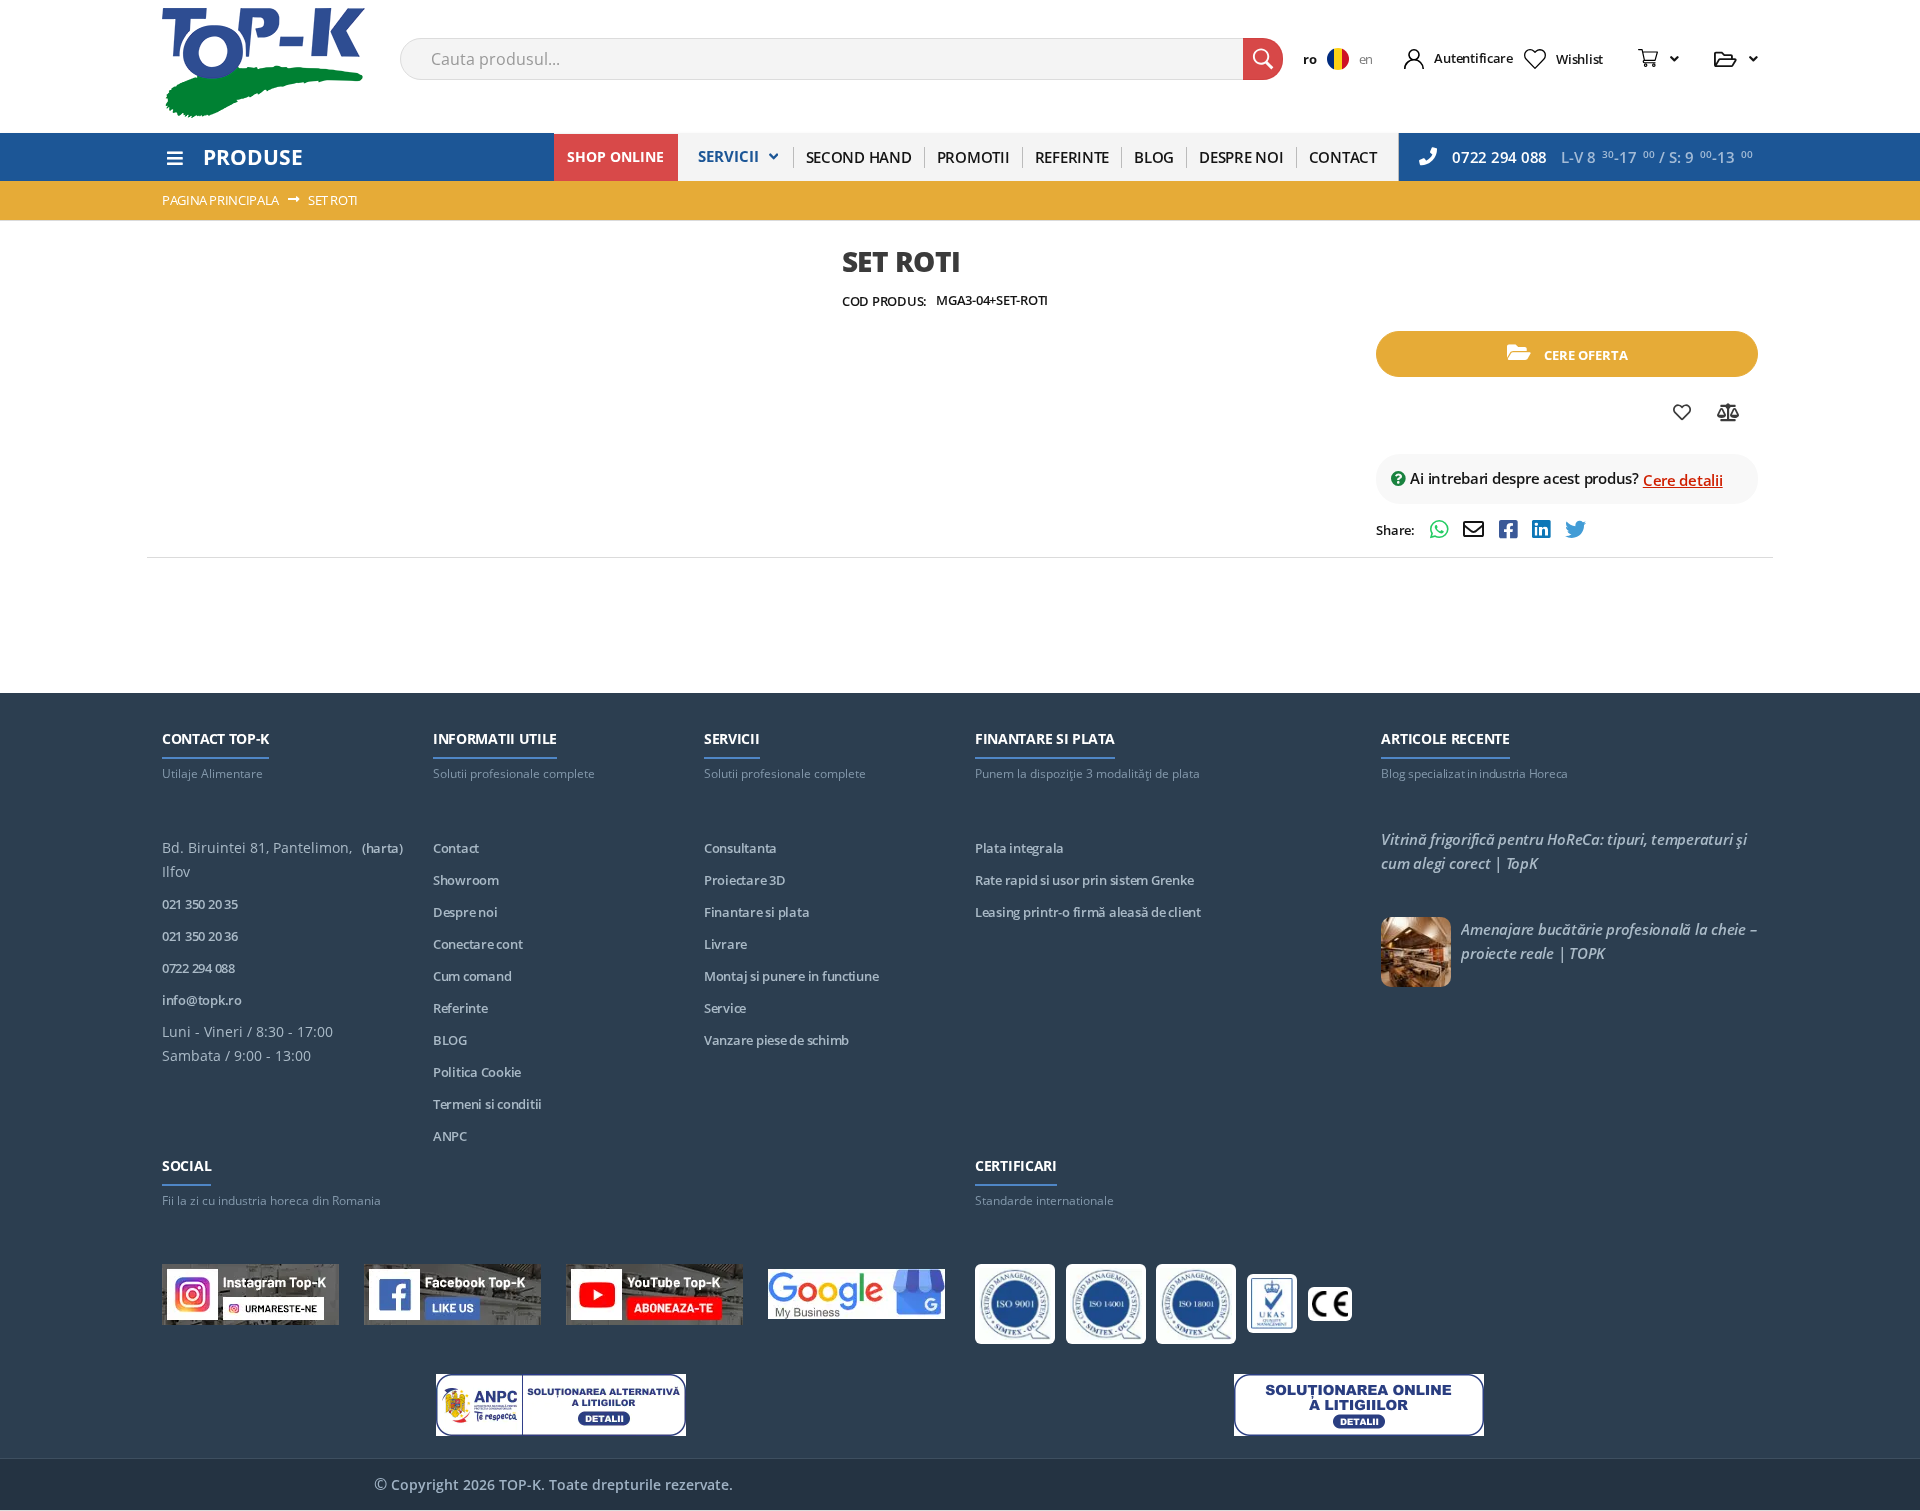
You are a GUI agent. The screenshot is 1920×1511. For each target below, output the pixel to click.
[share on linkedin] (1543, 531)
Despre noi (465, 912)
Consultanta (740, 848)
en (1366, 59)
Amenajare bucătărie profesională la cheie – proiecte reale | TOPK (1608, 941)
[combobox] (841, 59)
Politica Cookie (477, 1072)
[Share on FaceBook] (1510, 531)
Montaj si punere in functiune (791, 976)
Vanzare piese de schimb (776, 1040)
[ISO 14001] (1106, 1307)
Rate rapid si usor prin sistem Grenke (1084, 880)
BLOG (450, 1040)
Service (725, 1008)
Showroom (466, 880)
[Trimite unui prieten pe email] (1476, 531)
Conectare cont (477, 944)
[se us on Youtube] (654, 1298)
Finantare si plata (756, 912)
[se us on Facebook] (452, 1298)
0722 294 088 (1499, 157)
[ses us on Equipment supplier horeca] (856, 1297)
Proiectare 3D (745, 880)
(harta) (382, 848)
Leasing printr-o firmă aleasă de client (1088, 912)
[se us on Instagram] (250, 1298)
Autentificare (1473, 58)
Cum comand (472, 976)
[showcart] (1658, 59)
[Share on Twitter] (1575, 531)
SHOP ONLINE (615, 156)
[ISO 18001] (1196, 1307)
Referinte (460, 1008)
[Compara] (1728, 413)
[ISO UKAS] (1272, 1307)
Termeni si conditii (487, 1104)
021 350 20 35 (200, 904)
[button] (1330, 59)
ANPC (450, 1136)
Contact (456, 848)
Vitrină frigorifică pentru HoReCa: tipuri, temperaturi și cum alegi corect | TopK (1563, 851)
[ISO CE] (1330, 1307)
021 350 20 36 (200, 936)
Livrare (725, 944)
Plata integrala (1019, 848)
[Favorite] (1682, 413)
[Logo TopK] (263, 63)
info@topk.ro (202, 1000)
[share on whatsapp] (1441, 531)
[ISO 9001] (1015, 1307)
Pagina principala (220, 200)
